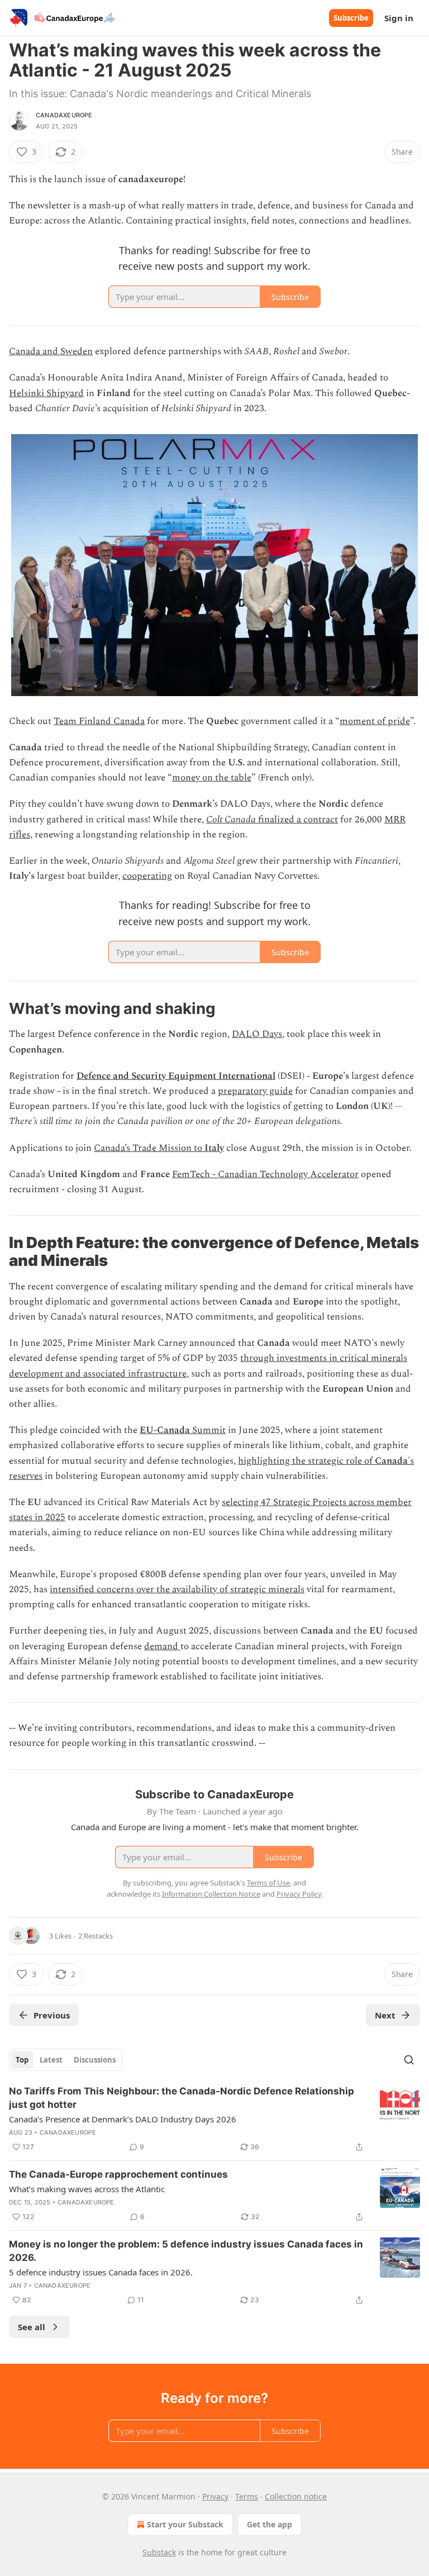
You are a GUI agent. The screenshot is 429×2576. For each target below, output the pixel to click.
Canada (391, 1461)
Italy (214, 1148)
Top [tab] (22, 2060)
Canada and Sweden (51, 351)
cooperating (147, 876)
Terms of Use (268, 1883)
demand (162, 1646)
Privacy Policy (299, 1894)
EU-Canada (165, 1430)
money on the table (212, 778)
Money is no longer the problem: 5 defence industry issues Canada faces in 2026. (186, 2251)
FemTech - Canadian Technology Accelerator (265, 1174)
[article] (214, 2119)
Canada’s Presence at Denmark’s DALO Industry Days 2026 (123, 2119)
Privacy (215, 2496)
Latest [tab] (51, 2060)
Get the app (270, 2524)
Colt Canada (231, 820)
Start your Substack (185, 2524)
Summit (208, 1430)
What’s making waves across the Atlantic (87, 2189)
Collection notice (296, 2496)
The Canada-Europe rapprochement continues (118, 2174)
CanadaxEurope (64, 115)
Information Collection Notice (211, 1894)
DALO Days (257, 1034)
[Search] (409, 2060)
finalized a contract (297, 820)
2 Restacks (96, 1936)
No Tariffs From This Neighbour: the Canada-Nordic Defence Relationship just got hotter (182, 2098)
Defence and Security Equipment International (176, 1076)
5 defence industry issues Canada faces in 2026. (101, 2272)
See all (32, 2327)
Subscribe (351, 18)
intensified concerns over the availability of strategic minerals (177, 1589)
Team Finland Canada (99, 721)
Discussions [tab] (95, 2060)
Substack (159, 2552)
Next (385, 2015)
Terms (247, 2496)
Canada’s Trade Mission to (149, 1148)
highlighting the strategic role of (306, 1461)
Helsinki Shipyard (46, 393)
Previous (52, 2015)
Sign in (399, 18)
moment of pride (375, 721)
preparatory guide (255, 1091)
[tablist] (66, 2060)
